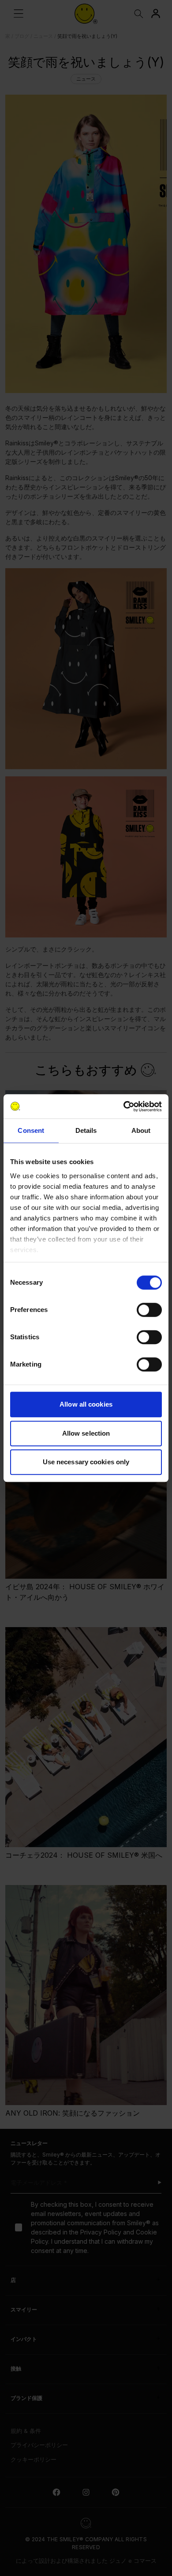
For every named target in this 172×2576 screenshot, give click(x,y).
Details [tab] (86, 1130)
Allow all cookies (86, 1404)
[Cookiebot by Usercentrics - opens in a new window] (124, 1106)
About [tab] (141, 1130)
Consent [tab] (31, 1130)
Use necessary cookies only (86, 1462)
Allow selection (86, 1433)
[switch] (149, 1310)
